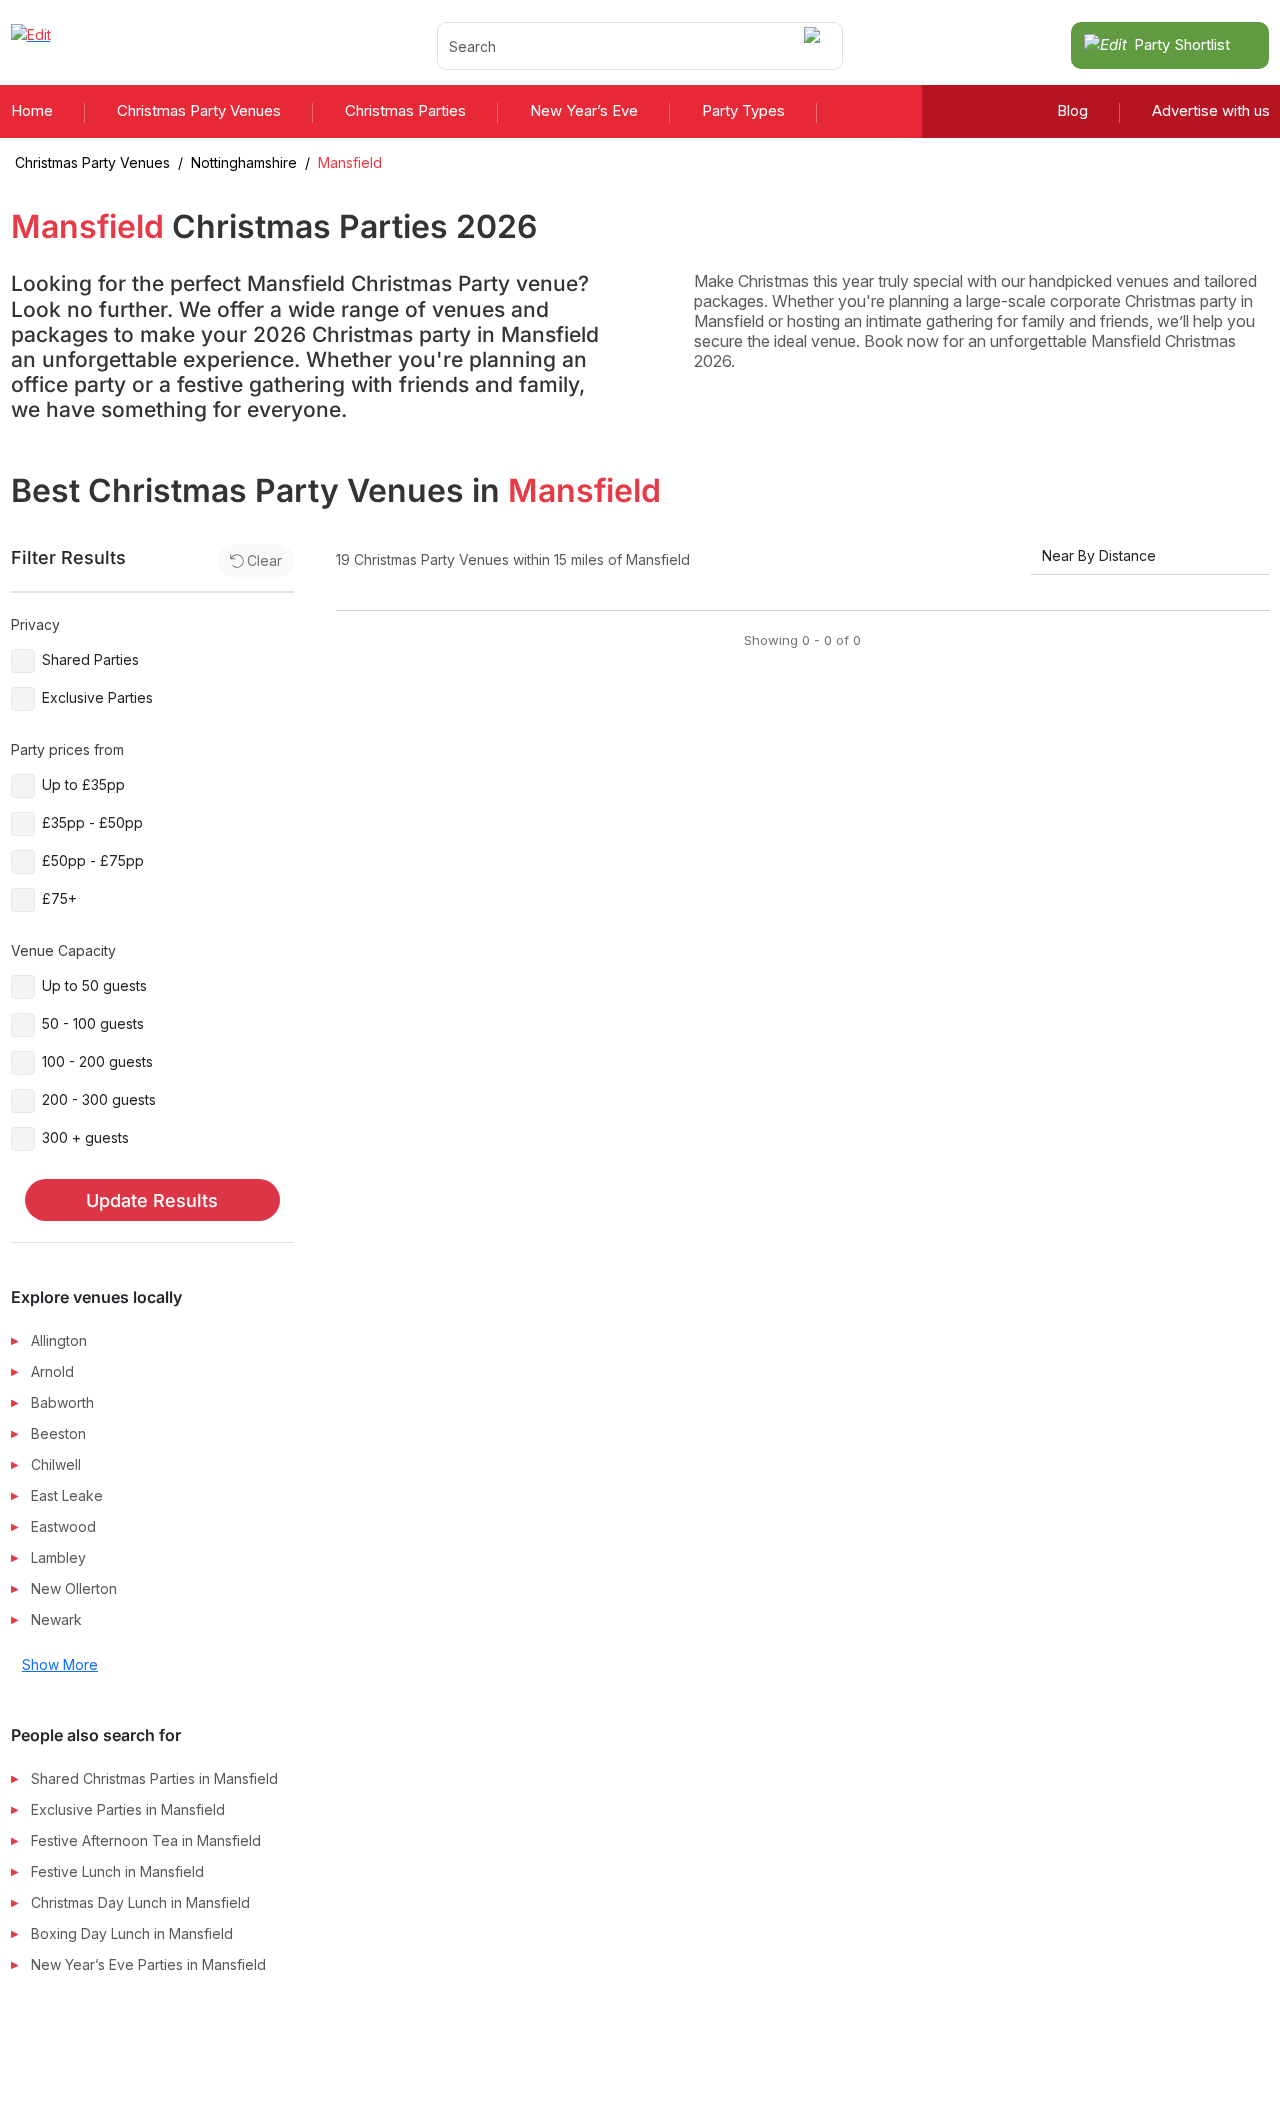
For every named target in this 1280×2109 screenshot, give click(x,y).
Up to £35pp (83, 784)
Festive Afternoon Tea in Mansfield (146, 1840)
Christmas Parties (405, 110)
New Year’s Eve (584, 110)
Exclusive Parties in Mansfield (128, 1809)
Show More (60, 1664)
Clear (264, 560)
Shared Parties (90, 659)
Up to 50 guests (94, 985)
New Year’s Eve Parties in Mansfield (148, 1964)
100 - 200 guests (97, 1061)
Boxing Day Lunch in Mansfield (132, 1933)
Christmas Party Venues (199, 110)
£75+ (59, 898)
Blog (1072, 110)
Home (32, 110)
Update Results (152, 1200)
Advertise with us (1211, 110)
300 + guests (85, 1137)
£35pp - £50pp (92, 822)
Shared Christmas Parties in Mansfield (154, 1778)
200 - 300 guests (99, 1099)
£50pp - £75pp (93, 860)
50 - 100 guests (93, 1023)
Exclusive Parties (97, 697)
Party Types (743, 110)
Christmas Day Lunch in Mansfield (140, 1902)
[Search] (815, 45)
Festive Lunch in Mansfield (117, 1871)
